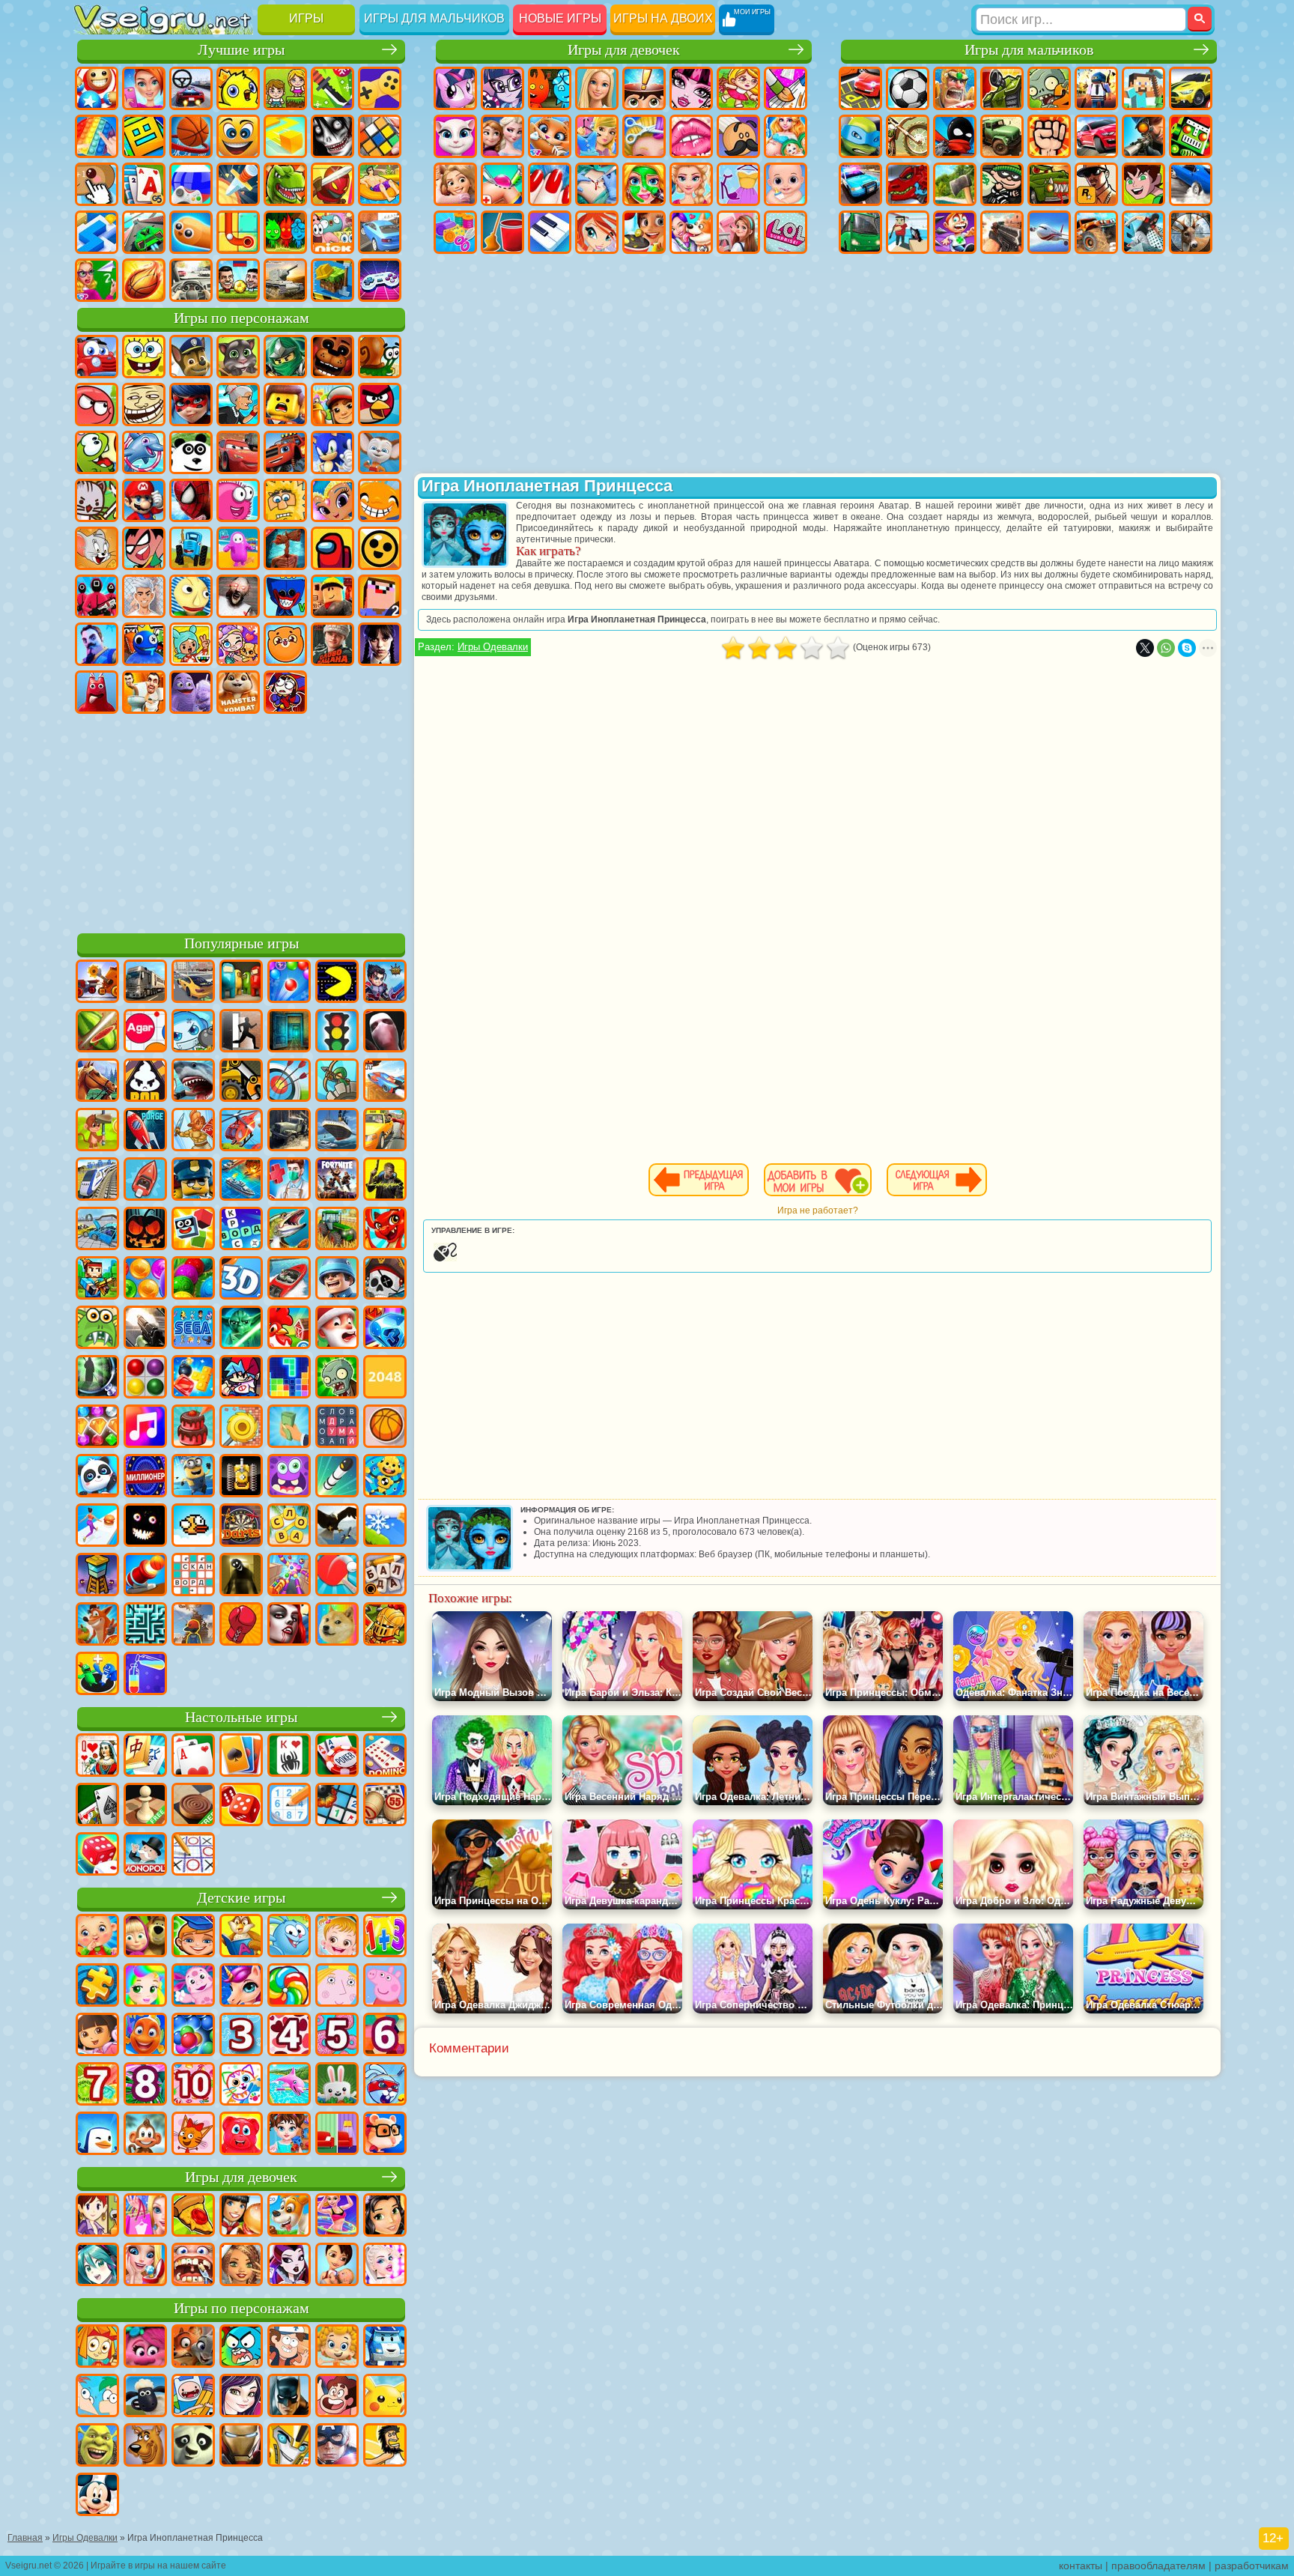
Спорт (191, 136)
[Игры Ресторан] (241, 2216)
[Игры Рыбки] (145, 2036)
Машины (1191, 88)
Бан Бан (97, 692)
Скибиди (144, 692)
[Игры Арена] (193, 1131)
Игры (306, 18)
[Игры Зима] (385, 1527)
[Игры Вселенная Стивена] (337, 2397)
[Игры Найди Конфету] (289, 1986)
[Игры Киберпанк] (385, 1181)
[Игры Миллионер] (145, 1477)
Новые (97, 88)
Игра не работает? (818, 1210)
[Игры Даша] (97, 2036)
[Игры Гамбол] (241, 2348)
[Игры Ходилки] (97, 1527)
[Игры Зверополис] (193, 2348)
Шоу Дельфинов (144, 452)
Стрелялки (1002, 232)
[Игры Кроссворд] (241, 1230)
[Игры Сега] (193, 1329)
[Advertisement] (241, 821)
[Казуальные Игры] (289, 1576)
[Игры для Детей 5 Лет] (337, 2036)
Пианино (550, 232)
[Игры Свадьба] (145, 2266)
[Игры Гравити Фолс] (289, 2348)
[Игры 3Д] (241, 1279)
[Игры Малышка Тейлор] (289, 2135)
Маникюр (550, 184)
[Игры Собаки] (289, 2216)
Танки (1002, 88)
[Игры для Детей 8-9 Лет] (145, 2085)
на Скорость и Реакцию (97, 232)
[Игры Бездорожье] (289, 1131)
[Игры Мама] (337, 2266)
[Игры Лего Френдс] (385, 2216)
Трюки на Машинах (144, 232)
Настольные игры (241, 1717)
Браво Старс (380, 548)
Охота (1191, 232)
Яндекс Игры (380, 88)
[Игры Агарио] (145, 1032)
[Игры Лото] (385, 1806)
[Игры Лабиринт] (145, 1625)
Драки (1049, 136)
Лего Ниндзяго (285, 357)
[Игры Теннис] (337, 1576)
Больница (502, 184)
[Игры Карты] (193, 1757)
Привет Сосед (97, 644)
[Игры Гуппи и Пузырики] (337, 2348)
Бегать (955, 232)
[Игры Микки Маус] (97, 2496)
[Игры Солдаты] (337, 1279)
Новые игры (560, 18)
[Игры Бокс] (241, 1625)
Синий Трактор (191, 548)
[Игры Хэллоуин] (145, 1230)
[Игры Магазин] (145, 2216)
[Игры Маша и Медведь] (145, 1937)
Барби (597, 88)
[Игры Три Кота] (193, 2135)
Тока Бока (191, 644)
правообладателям (1158, 2566)
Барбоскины (380, 452)
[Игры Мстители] (337, 2446)
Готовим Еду (644, 232)
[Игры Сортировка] (145, 1675)
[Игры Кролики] (385, 2085)
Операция (597, 184)
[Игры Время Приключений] (193, 2397)
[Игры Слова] (289, 1527)
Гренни (238, 596)
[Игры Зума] (193, 1279)
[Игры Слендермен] (385, 1032)
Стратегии (955, 88)
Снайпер (1143, 136)
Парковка (860, 88)
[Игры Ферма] (289, 1329)
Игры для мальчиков (434, 18)
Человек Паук (191, 500)
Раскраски (786, 88)
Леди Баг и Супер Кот (191, 404)
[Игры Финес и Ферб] (97, 2397)
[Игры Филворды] (337, 1428)
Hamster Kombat (238, 692)
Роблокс (332, 596)
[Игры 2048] (385, 1378)
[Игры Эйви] (241, 2266)
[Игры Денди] (241, 1477)
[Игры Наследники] (241, 2397)
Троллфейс (144, 404)
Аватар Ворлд (238, 644)
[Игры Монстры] (289, 1477)
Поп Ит (97, 136)
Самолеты (1049, 232)
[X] (1145, 648)
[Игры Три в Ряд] (385, 1329)
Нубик (380, 596)
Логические (380, 136)
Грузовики (1002, 136)
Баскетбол (144, 280)
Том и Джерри (97, 548)
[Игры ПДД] (337, 1032)
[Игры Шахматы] (145, 1806)
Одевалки (597, 136)
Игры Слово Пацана (332, 644)
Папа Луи (738, 136)
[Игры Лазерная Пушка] (97, 1329)
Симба (285, 644)
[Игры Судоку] (289, 1806)
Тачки (238, 452)
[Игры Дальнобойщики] (145, 983)
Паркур (1143, 232)
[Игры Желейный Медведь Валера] (241, 2135)
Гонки (1096, 136)
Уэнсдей (380, 644)
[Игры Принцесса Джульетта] (145, 1986)
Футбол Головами (238, 280)
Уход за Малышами (786, 184)
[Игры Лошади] (97, 1082)
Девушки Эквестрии (502, 88)
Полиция (860, 184)
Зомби (1049, 88)
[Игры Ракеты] (337, 1477)
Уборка (502, 232)
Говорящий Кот (238, 357)
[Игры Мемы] (337, 1625)
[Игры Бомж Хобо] (385, 2446)
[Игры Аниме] (97, 2266)
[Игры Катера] (289, 1279)
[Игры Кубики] (193, 1230)
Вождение (191, 280)
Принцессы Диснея (691, 184)
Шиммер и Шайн (332, 500)
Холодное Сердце (502, 136)
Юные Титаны (144, 548)
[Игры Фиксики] (97, 2348)
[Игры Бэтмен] (289, 2397)
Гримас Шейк (191, 692)
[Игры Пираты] (385, 1279)
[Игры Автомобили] (193, 983)
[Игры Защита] (337, 1082)
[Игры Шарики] (145, 1279)
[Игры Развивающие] (193, 1937)
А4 (144, 596)
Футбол (908, 88)
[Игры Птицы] (337, 1527)
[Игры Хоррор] (145, 1527)
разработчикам (1252, 2566)
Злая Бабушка (238, 404)
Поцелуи (691, 136)
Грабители (1002, 184)
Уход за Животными (691, 232)
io (285, 136)
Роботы (1191, 136)
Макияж (644, 184)
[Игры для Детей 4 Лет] (289, 2036)
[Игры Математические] (385, 1937)
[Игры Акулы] (193, 1082)
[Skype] (1187, 648)
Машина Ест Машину (1049, 184)
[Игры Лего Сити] (193, 1181)
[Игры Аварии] (97, 1230)
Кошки (550, 136)
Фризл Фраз (238, 500)
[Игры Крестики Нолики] (193, 1855)
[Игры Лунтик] (193, 1986)
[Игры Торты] (193, 1428)
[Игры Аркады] (337, 983)
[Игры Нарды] (241, 1806)
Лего (285, 404)
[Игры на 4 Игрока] (241, 983)
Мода (738, 184)
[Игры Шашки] (193, 1806)
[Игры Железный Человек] (241, 2446)
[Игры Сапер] (337, 1806)
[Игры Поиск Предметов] (97, 1378)
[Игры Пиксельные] (97, 1279)
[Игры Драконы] (385, 1230)
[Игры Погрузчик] (241, 1082)
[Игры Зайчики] (337, 2085)
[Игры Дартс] (241, 1527)
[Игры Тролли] (145, 2348)
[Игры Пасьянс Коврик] (97, 1806)
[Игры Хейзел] (337, 1937)
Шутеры (908, 232)
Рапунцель (455, 184)
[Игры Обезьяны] (145, 2135)
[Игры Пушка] (145, 1576)
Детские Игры (238, 88)
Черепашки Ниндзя (860, 136)
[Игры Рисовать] (241, 2085)
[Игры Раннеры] (193, 1477)
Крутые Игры (380, 232)
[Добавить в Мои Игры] (818, 1180)
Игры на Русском (191, 184)
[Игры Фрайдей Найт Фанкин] (241, 1378)
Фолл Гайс (238, 548)
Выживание (955, 184)
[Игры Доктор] (289, 1181)
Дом (738, 232)
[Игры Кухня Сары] (97, 2216)
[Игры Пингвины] (97, 2135)
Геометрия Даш (144, 136)
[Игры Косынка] (241, 1757)
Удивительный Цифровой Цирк (285, 692)
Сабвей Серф (332, 404)
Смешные (238, 136)
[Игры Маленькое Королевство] (337, 1986)
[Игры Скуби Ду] (145, 2446)
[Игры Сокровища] (97, 1428)
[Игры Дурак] (97, 1757)
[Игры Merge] (97, 1675)
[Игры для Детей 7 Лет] (97, 2085)
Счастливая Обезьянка (380, 500)
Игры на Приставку (380, 280)
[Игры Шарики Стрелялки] (289, 983)
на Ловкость (332, 88)
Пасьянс (144, 184)
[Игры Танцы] (337, 2216)
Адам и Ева (285, 500)
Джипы (1096, 232)
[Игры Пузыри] (193, 2036)
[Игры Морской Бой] (241, 1181)
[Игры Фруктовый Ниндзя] (97, 1032)
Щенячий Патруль (191, 357)
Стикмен (955, 136)
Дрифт (1191, 184)
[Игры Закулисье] (241, 1576)
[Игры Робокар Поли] (385, 2348)
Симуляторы (191, 88)
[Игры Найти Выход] (289, 1032)
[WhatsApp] (1166, 648)
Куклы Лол (786, 232)
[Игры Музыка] (145, 1428)
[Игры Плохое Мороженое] (145, 1082)
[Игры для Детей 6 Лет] (385, 2036)
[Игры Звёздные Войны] (241, 1329)
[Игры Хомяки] (385, 2135)
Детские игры (241, 1898)
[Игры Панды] (97, 1477)
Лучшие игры (241, 50)
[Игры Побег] (241, 1032)
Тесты (644, 88)
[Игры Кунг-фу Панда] (193, 2446)
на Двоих (285, 88)
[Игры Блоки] (193, 1378)
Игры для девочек (624, 50)
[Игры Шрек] (97, 2446)
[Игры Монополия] (145, 1855)
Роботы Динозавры (908, 184)
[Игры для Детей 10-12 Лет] (193, 2085)
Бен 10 (1143, 184)
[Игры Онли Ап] (193, 1625)
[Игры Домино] (385, 1757)
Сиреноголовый (285, 548)
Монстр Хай (691, 88)
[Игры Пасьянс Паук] (289, 1757)
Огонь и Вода (550, 88)
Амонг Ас (332, 548)
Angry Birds (380, 404)
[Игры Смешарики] (289, 1937)
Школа (97, 280)
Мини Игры (380, 184)
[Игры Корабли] (337, 1131)
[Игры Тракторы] (337, 1230)
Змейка (191, 232)
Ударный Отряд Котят (97, 500)
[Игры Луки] (289, 1082)
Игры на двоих (663, 18)
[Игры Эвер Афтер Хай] (289, 2266)
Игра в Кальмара (97, 596)
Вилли (97, 357)
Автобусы (860, 232)
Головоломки (238, 232)
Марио (144, 500)
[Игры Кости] (97, 1855)
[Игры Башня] (97, 1576)
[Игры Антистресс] (385, 1477)
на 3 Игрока (285, 232)
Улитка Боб (380, 357)
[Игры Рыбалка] (289, 1230)
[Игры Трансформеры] (289, 2446)
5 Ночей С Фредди (332, 357)
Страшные (332, 136)
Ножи (238, 184)
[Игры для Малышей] (97, 1937)
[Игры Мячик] (385, 1428)
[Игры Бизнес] (289, 1428)
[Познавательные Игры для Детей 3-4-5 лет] (241, 1937)
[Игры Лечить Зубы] (193, 2266)
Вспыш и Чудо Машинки (285, 452)
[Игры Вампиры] (289, 1625)
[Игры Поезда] (97, 1181)
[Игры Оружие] (145, 1329)
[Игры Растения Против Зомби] (337, 1378)
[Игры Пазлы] (97, 1986)
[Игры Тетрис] (289, 1378)
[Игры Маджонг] (145, 1757)
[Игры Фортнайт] (337, 1181)
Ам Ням (97, 452)
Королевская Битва (1096, 88)
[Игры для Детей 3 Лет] (241, 2036)
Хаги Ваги (285, 596)
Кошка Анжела (455, 136)
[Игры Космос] (145, 1131)
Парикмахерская (644, 136)
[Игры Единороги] (241, 1986)
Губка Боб (144, 357)
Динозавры (285, 184)
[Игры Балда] (385, 1576)
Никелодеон (332, 232)
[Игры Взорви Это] (193, 1032)
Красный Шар (97, 404)
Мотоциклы (908, 136)
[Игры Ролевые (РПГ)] (385, 983)
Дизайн (455, 232)
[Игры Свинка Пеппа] (385, 1986)
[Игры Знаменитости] (385, 2266)
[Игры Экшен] (97, 983)
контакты (1081, 2566)
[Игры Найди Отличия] (337, 2135)
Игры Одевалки (493, 647)
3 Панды (191, 452)
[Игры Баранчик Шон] (145, 2397)
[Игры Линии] (145, 1378)
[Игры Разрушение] (241, 1428)
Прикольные (332, 184)
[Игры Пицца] (193, 2216)
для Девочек (144, 88)
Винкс (597, 232)
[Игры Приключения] (97, 1131)
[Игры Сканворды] (193, 1576)
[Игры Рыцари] (385, 1625)
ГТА (1096, 184)
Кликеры (97, 184)
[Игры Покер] (337, 1757)
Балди (191, 596)
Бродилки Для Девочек (738, 88)
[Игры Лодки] (145, 1181)
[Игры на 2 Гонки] (385, 1082)
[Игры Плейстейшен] (97, 1625)
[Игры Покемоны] (385, 2397)
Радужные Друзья (144, 644)
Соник (332, 452)
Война (285, 280)
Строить (332, 280)
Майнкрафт (1143, 88)
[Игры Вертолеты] (241, 1131)
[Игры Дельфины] (289, 2085)
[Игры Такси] (385, 1131)
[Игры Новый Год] (337, 1329)
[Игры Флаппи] (193, 1527)
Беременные (786, 136)
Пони (455, 88)
